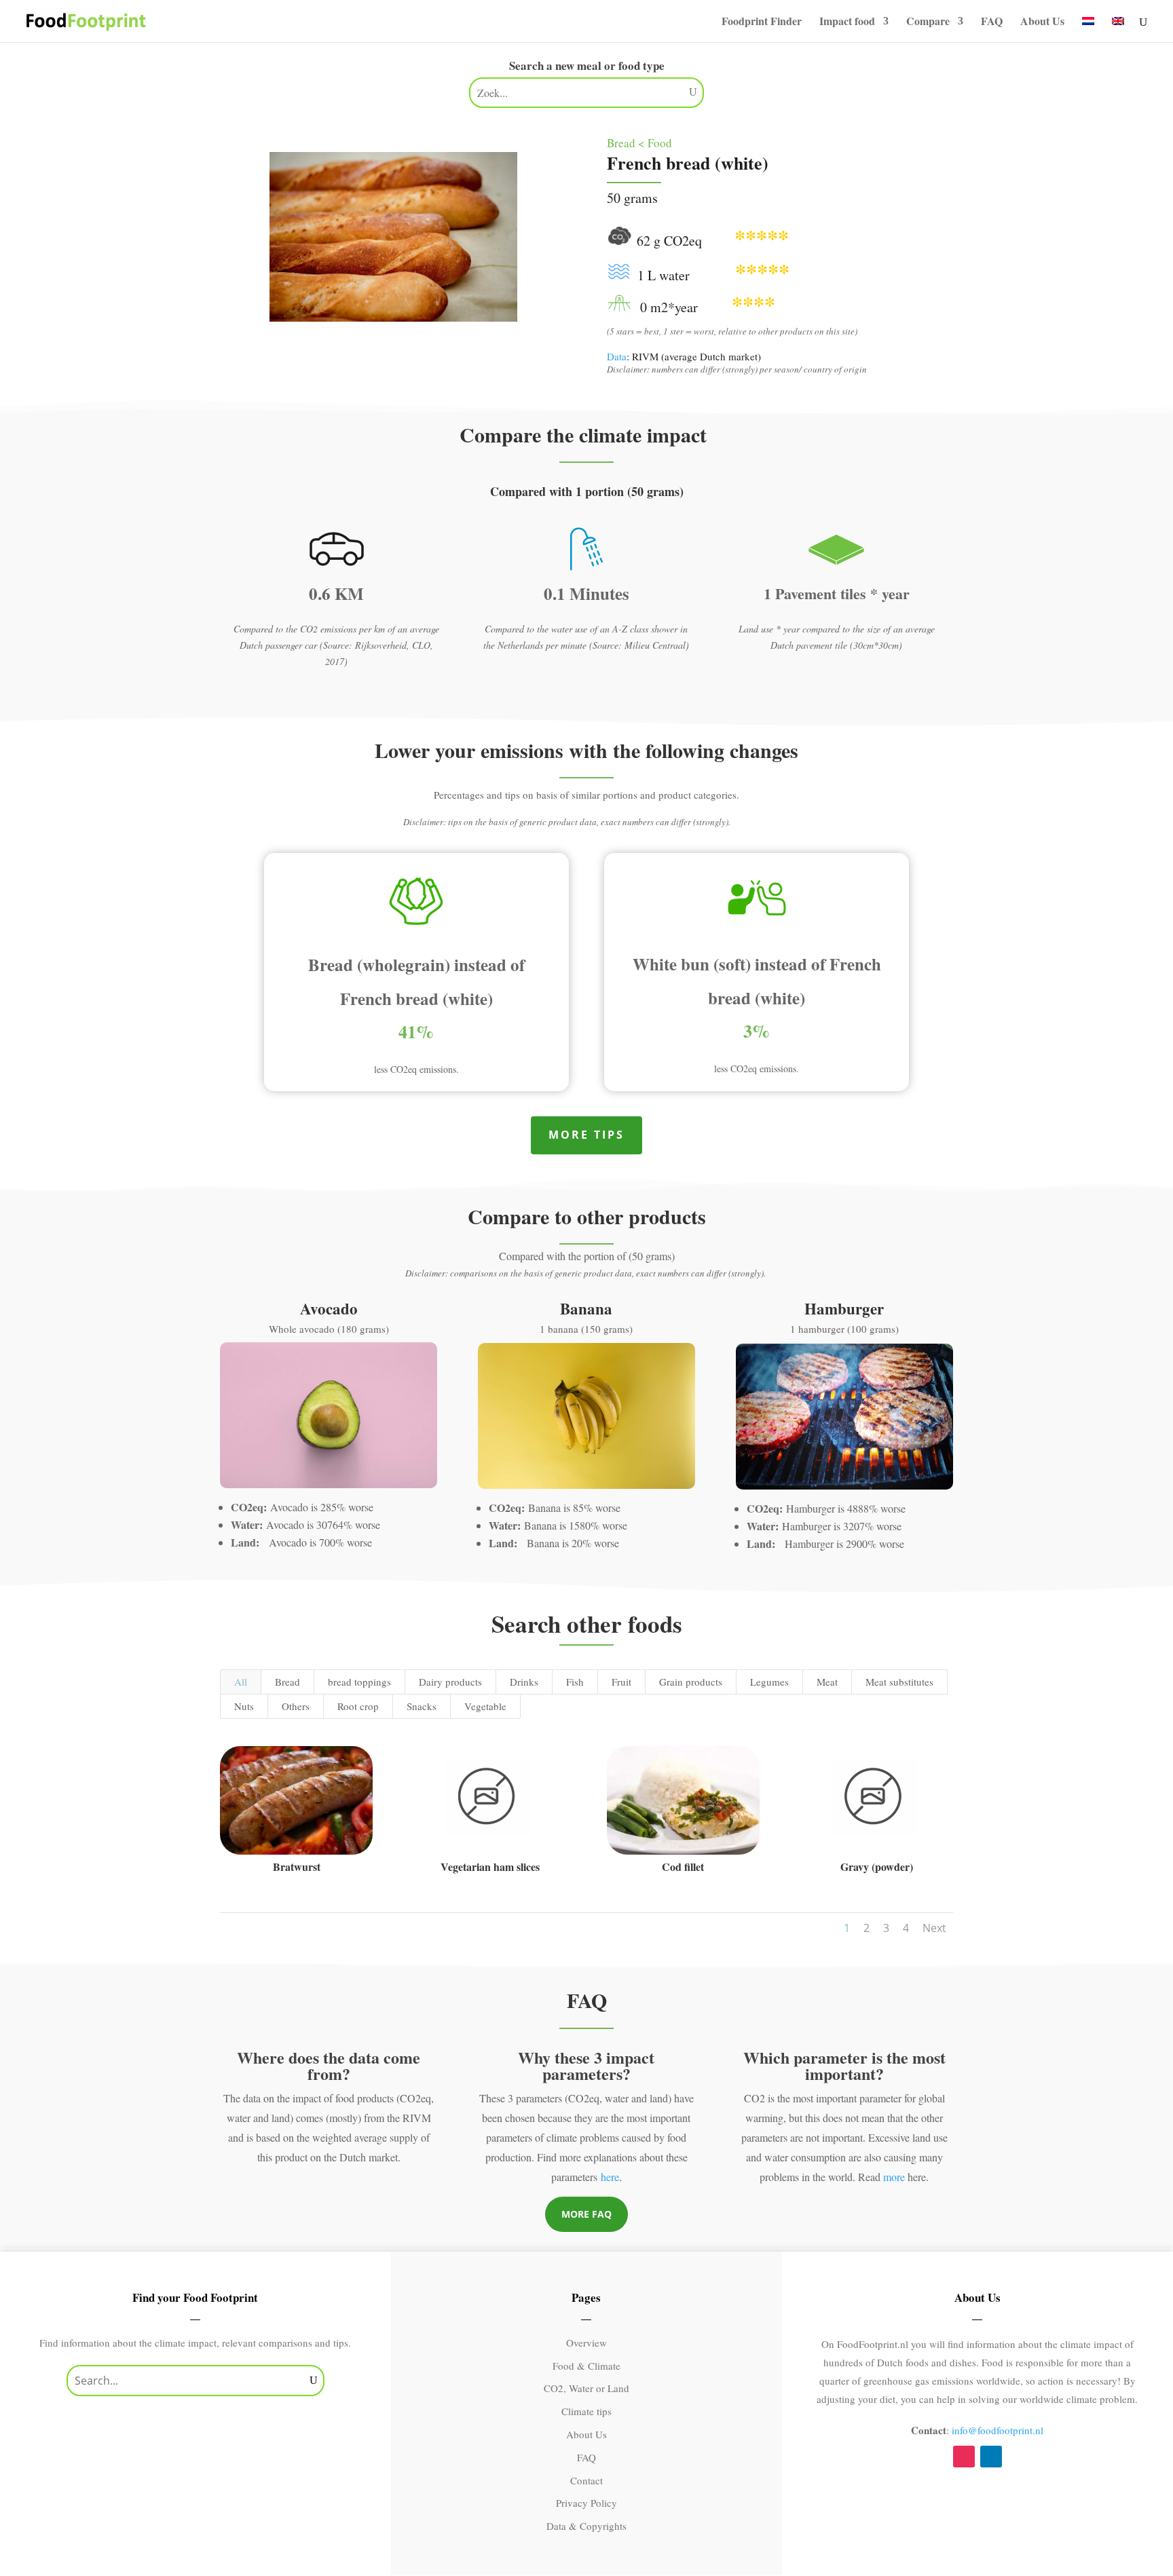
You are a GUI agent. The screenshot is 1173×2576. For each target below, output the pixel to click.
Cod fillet (683, 1867)
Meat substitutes (899, 1682)
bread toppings (359, 1682)
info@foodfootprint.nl (998, 2430)
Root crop (358, 1706)
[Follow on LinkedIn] (991, 2457)
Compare (928, 22)
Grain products (691, 1682)
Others (296, 1706)
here (610, 2177)
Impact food (847, 22)
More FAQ (586, 2214)
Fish (575, 1682)
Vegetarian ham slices (490, 1867)
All (241, 1682)
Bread (287, 1682)
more (894, 2177)
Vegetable (485, 1706)
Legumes (769, 1682)
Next (934, 1928)
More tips (586, 1135)
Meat (827, 1682)
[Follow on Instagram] (964, 2457)
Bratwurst (297, 1867)
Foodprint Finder (762, 22)
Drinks (524, 1682)
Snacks (422, 1706)
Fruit (621, 1682)
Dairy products (450, 1682)
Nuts (244, 1706)
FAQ (992, 22)
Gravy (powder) (877, 1867)
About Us (1042, 22)
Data (617, 356)
